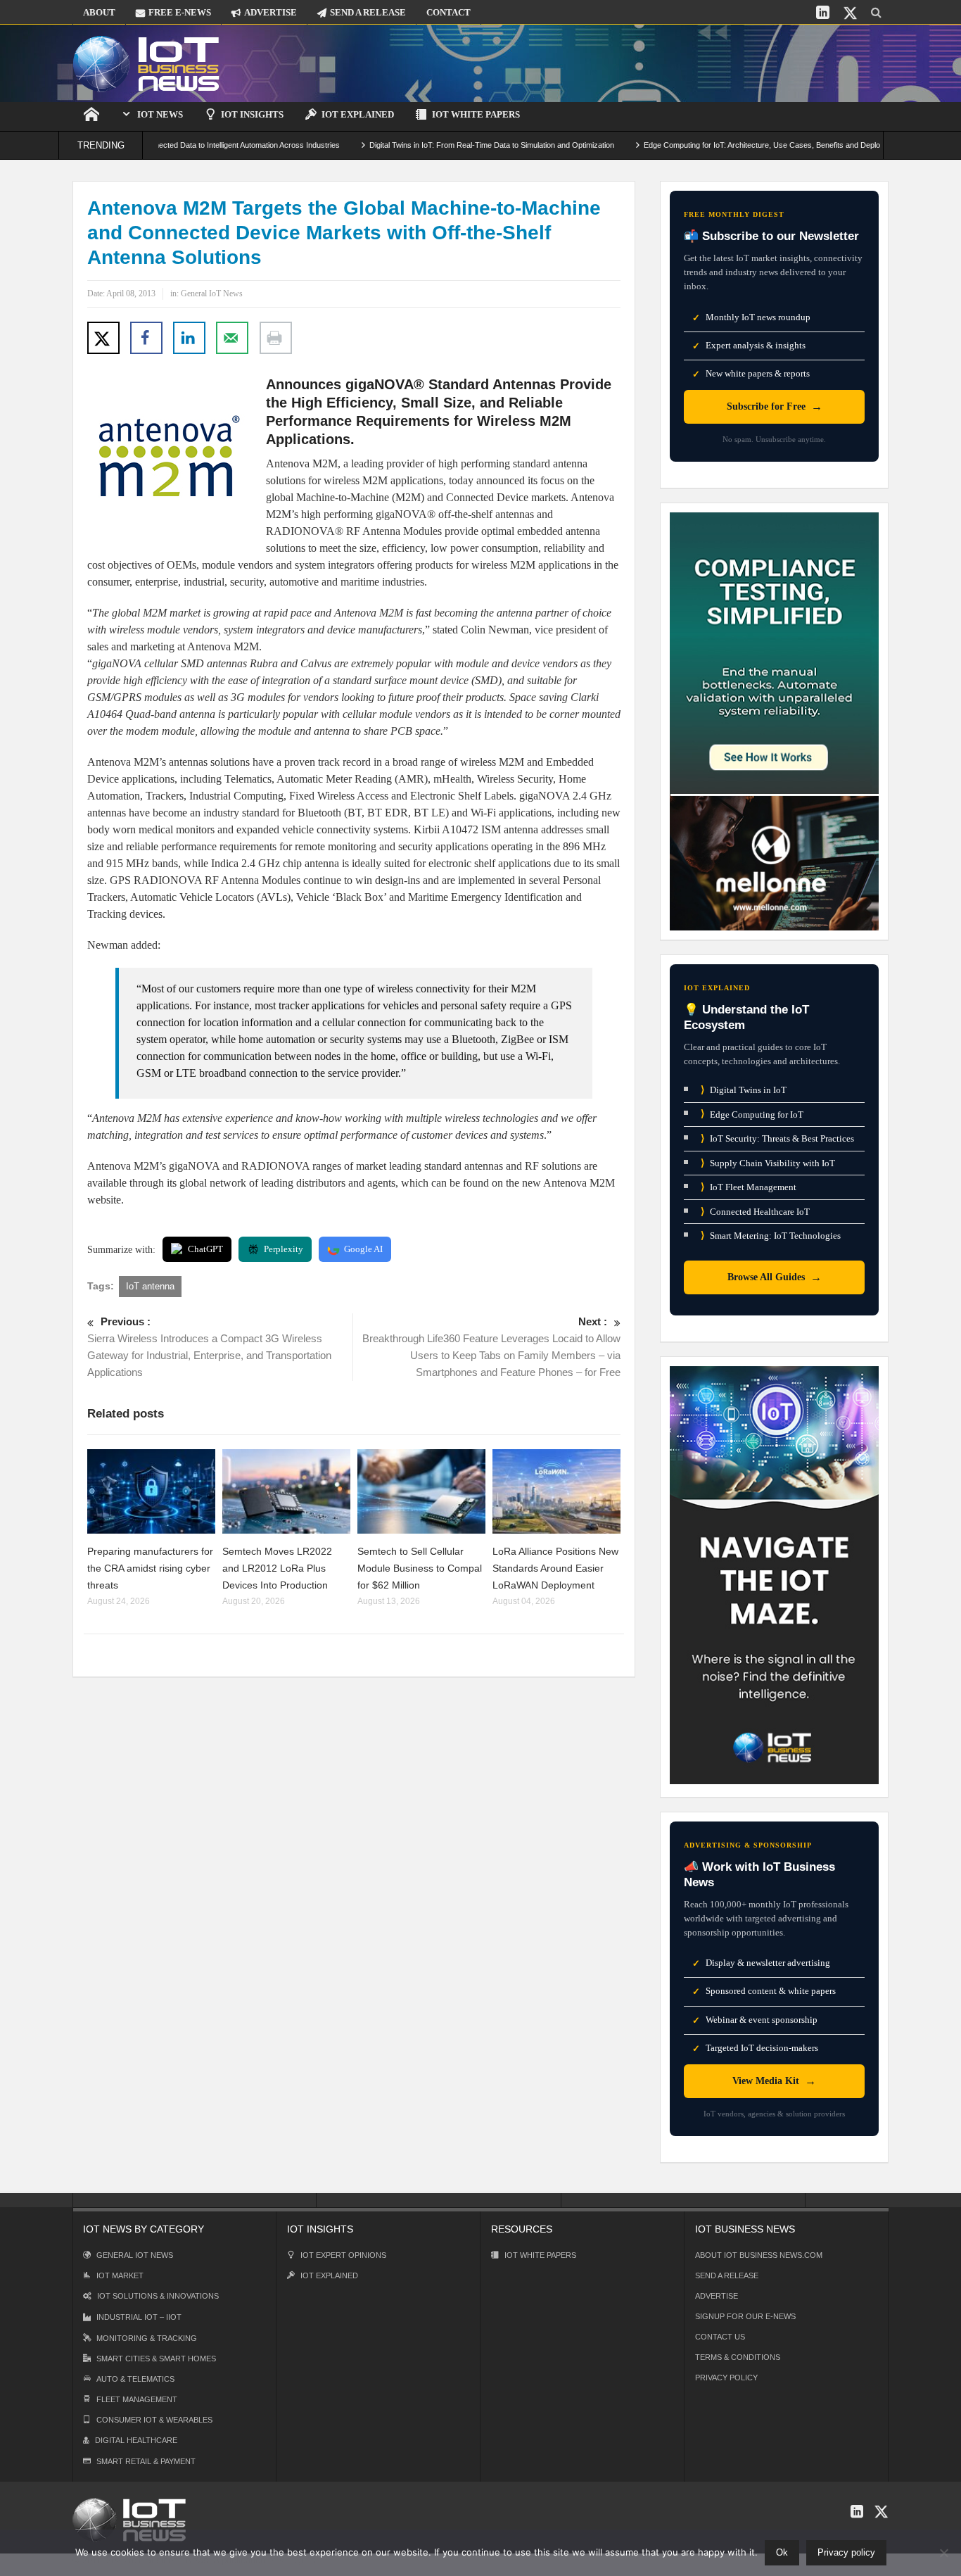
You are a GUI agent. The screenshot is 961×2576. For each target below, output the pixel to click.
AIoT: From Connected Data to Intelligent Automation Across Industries (162, 145)
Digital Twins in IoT (744, 1090)
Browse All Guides (775, 1277)
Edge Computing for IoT (752, 1114)
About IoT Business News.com (759, 2255)
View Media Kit (774, 2081)
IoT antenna (150, 1286)
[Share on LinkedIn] (189, 338)
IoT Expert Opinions (343, 2255)
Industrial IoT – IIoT (139, 2317)
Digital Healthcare (136, 2440)
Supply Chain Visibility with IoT (768, 1163)
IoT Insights (252, 114)
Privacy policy (846, 2552)
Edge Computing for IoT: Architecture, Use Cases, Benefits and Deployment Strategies (732, 145)
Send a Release (727, 2275)
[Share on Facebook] (146, 338)
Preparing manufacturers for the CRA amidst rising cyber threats (150, 1568)
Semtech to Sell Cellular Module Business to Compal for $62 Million (420, 1568)
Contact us (720, 2337)
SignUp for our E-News (745, 2316)
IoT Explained (358, 114)
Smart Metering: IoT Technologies (771, 1236)
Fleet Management (137, 2399)
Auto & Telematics (135, 2379)
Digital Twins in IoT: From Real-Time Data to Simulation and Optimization (433, 145)
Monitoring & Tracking (147, 2338)
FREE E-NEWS (180, 12)
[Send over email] (232, 338)
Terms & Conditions (738, 2357)
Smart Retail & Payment (146, 2461)
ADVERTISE (271, 12)
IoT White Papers (476, 114)
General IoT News (212, 293)
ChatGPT (205, 1249)
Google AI (363, 1249)
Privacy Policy (726, 2378)
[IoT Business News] (146, 63)
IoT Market (120, 2275)
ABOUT (99, 12)
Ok (782, 2552)
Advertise (717, 2296)
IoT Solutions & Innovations (158, 2296)
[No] (943, 2553)
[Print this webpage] (276, 338)
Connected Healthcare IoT (755, 1212)
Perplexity (284, 1249)
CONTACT (448, 12)
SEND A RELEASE (368, 12)
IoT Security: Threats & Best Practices (777, 1138)
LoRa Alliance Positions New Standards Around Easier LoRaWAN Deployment (555, 1568)
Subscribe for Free (775, 406)
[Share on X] (103, 338)
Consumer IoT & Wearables (154, 2420)
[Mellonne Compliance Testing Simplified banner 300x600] (774, 720)
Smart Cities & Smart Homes (156, 2359)
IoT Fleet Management (749, 1187)
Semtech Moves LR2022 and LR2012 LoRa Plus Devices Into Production (277, 1568)
